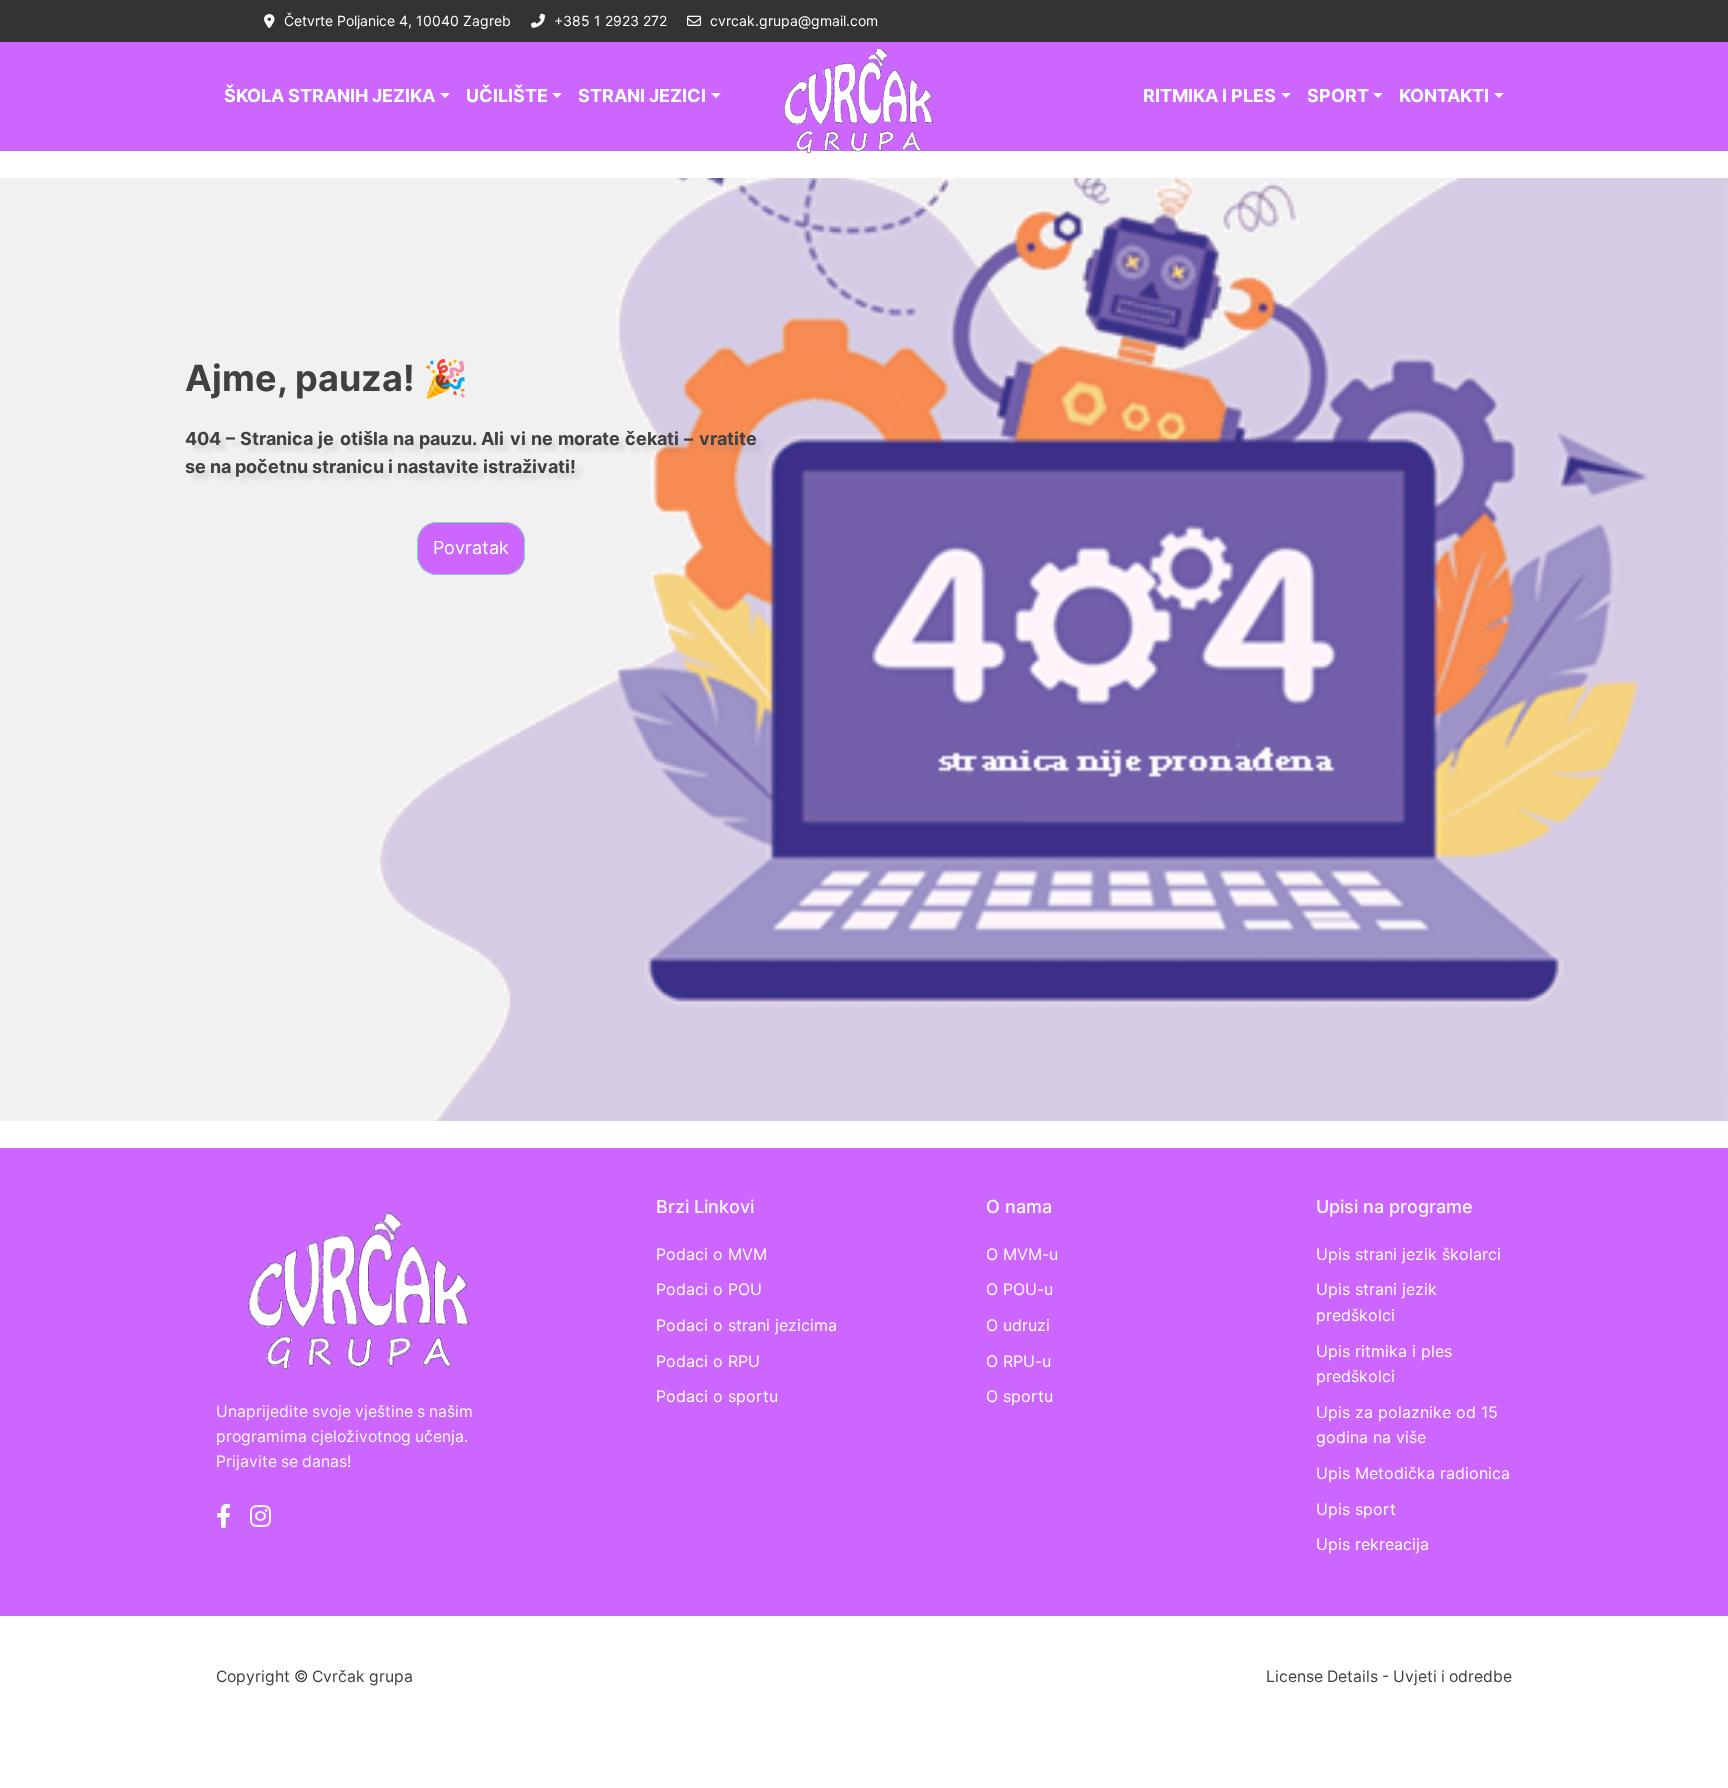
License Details (1322, 1676)
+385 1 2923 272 (608, 20)
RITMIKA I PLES (1209, 95)
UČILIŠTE (507, 95)
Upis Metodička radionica (1413, 1473)
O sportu (1019, 1396)
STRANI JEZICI (642, 95)
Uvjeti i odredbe (1452, 1676)
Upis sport (1356, 1509)
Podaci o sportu (717, 1396)
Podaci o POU (709, 1289)
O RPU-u (1018, 1361)
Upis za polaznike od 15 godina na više (1407, 1425)
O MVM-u (1022, 1254)
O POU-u (1019, 1289)
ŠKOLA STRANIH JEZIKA (329, 95)
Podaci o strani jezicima (746, 1325)
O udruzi (1018, 1325)
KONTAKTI (1444, 95)
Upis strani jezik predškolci (1376, 1302)
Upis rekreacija (1372, 1544)
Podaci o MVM (711, 1254)
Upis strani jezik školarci (1408, 1254)
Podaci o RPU (708, 1361)
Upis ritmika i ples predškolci (1384, 1364)
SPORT (1338, 95)
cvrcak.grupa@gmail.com (792, 20)
